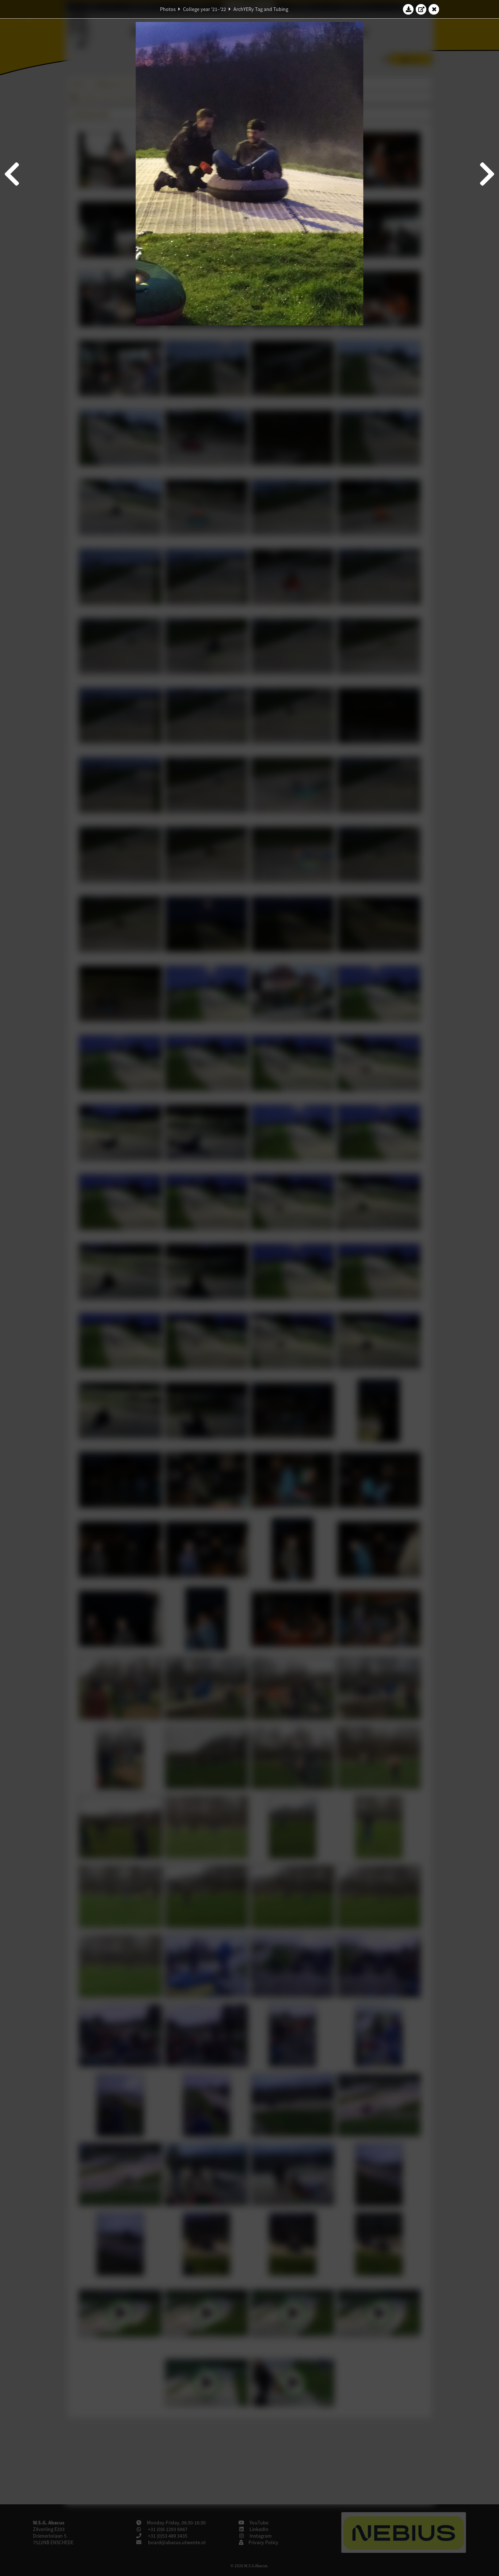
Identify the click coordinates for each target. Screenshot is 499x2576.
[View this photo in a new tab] (421, 9)
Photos (168, 9)
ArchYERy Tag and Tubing (261, 9)
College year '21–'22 (205, 9)
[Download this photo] (408, 9)
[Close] (434, 9)
